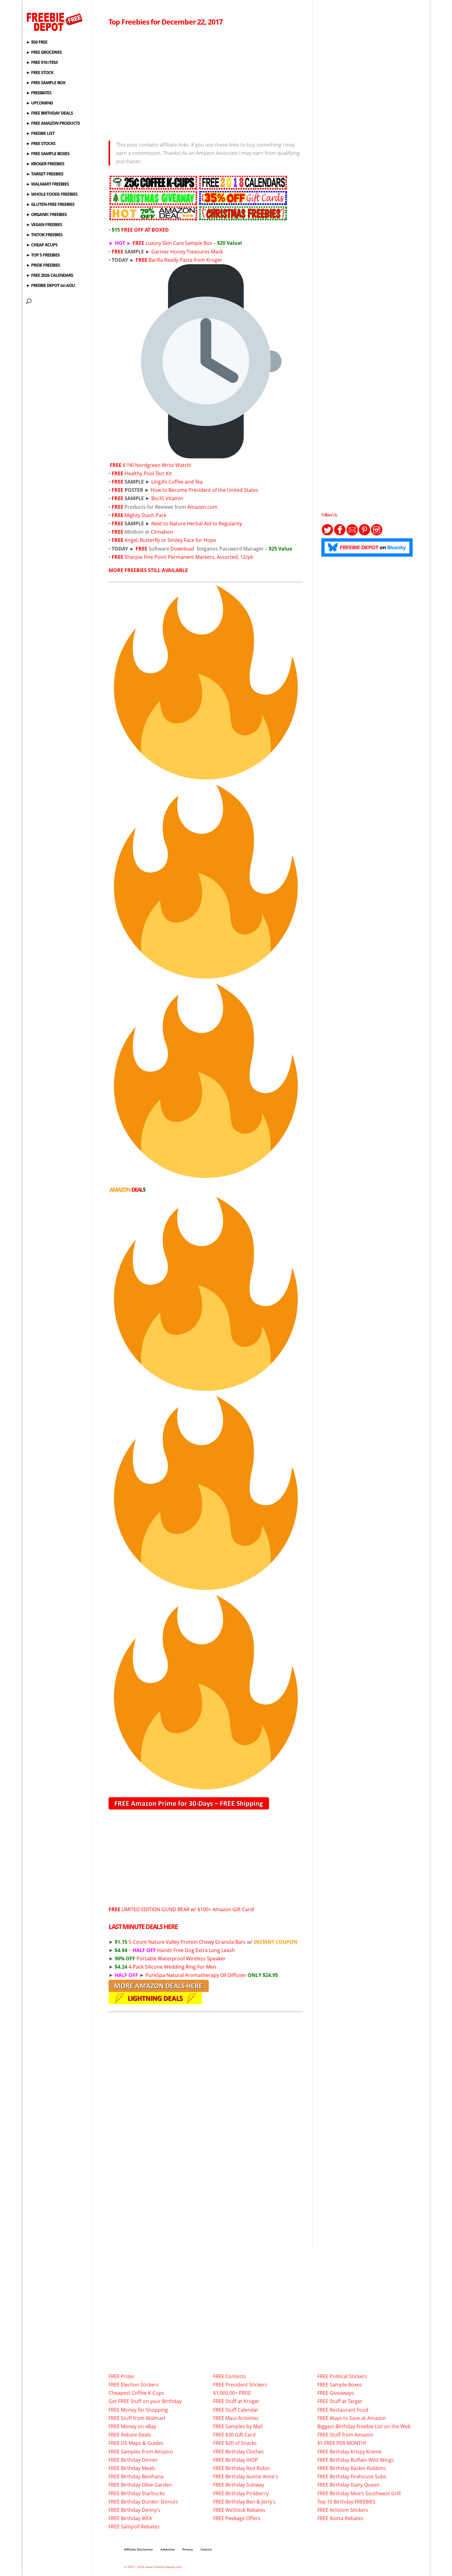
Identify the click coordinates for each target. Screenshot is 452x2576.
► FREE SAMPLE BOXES (48, 154)
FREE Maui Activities (236, 2418)
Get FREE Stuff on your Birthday (145, 2401)
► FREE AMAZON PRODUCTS (53, 124)
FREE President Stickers (240, 2385)
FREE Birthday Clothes (238, 2452)
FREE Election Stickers (134, 2385)
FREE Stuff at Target (340, 2401)
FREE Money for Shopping (138, 2410)
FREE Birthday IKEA (130, 2518)
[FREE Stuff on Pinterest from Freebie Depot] (364, 534)
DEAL (127, 1190)
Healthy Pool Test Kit (148, 473)
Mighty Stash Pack (145, 515)
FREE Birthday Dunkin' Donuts (143, 2502)
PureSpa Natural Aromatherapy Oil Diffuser (212, 1975)
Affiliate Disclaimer (138, 2549)
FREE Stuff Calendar (236, 2410)
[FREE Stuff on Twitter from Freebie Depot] (327, 534)
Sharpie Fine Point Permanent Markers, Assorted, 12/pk (189, 557)
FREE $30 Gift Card (234, 2435)
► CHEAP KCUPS (42, 245)
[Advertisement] (206, 82)
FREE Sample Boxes (340, 2385)
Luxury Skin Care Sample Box (179, 243)
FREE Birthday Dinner (133, 2460)
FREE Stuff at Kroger (236, 2401)
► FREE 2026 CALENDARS (50, 276)
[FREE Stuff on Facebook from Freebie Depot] (340, 534)
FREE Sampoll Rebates (134, 2527)
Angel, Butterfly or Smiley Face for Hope (170, 540)
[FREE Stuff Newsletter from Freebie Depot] (352, 534)
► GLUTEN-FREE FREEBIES (50, 205)
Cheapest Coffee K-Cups (136, 2393)
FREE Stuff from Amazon (345, 2435)
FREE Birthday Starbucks (137, 2493)
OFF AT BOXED (140, 230)
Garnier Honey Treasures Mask (187, 252)
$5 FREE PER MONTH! (342, 2443)
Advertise (168, 2549)
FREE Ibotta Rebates (340, 2518)
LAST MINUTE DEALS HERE (143, 1927)
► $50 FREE (37, 42)
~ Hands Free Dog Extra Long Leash (175, 1950)
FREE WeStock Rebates (239, 2510)
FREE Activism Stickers (343, 2510)
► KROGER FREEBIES (45, 164)
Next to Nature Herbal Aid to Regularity (197, 523)
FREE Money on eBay (132, 2426)
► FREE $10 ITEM (42, 63)
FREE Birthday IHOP (236, 2460)
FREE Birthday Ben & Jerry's (244, 2502)
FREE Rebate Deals (130, 2435)
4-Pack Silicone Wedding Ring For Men (165, 1967)
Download (182, 549)
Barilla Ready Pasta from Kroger (185, 260)
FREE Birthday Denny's (135, 2510)
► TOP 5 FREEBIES (43, 255)
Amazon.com (202, 507)
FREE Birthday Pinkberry (241, 2493)
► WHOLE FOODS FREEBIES (52, 194)
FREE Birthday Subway (239, 2485)
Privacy (188, 2549)
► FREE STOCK (40, 73)
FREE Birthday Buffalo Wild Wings (356, 2460)
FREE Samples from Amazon (141, 2452)
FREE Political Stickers (342, 2376)
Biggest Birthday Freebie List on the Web (364, 2426)
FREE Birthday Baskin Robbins (352, 2468)
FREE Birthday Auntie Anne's (246, 2476)
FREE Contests (230, 2376)
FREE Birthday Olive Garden (140, 2485)
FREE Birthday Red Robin (242, 2468)
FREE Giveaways (336, 2393)
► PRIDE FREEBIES (43, 265)
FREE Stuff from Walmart (137, 2418)
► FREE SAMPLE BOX (46, 83)
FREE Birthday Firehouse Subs (352, 2476)
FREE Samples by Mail (238, 2426)
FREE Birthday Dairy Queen (348, 2485)
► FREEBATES (39, 93)
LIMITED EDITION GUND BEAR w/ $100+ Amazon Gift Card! (181, 1909)
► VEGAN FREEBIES (44, 225)
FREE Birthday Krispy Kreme (349, 2452)
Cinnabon (162, 532)
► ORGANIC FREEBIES (46, 215)
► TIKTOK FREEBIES (44, 235)
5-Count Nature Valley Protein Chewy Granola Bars (180, 1942)
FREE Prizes (122, 2376)
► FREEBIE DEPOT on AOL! (51, 286)
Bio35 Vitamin (167, 498)
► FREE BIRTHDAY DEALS (50, 113)
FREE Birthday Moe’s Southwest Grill (359, 2493)
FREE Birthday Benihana (136, 2476)
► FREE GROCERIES (44, 53)
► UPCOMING (40, 103)
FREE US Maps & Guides (136, 2443)
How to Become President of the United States (204, 490)
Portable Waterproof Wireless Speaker (170, 1958)
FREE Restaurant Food (343, 2410)
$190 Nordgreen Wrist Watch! (157, 465)
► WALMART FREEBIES (48, 184)
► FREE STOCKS (41, 144)
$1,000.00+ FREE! (232, 2393)
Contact (206, 2549)
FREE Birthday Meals (132, 2468)
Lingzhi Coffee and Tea (177, 482)
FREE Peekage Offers (237, 2518)
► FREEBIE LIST (40, 134)
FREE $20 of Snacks (235, 2443)
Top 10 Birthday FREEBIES (346, 2502)
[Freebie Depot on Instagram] (377, 534)
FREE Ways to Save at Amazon (352, 2418)
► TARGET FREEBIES (45, 174)
